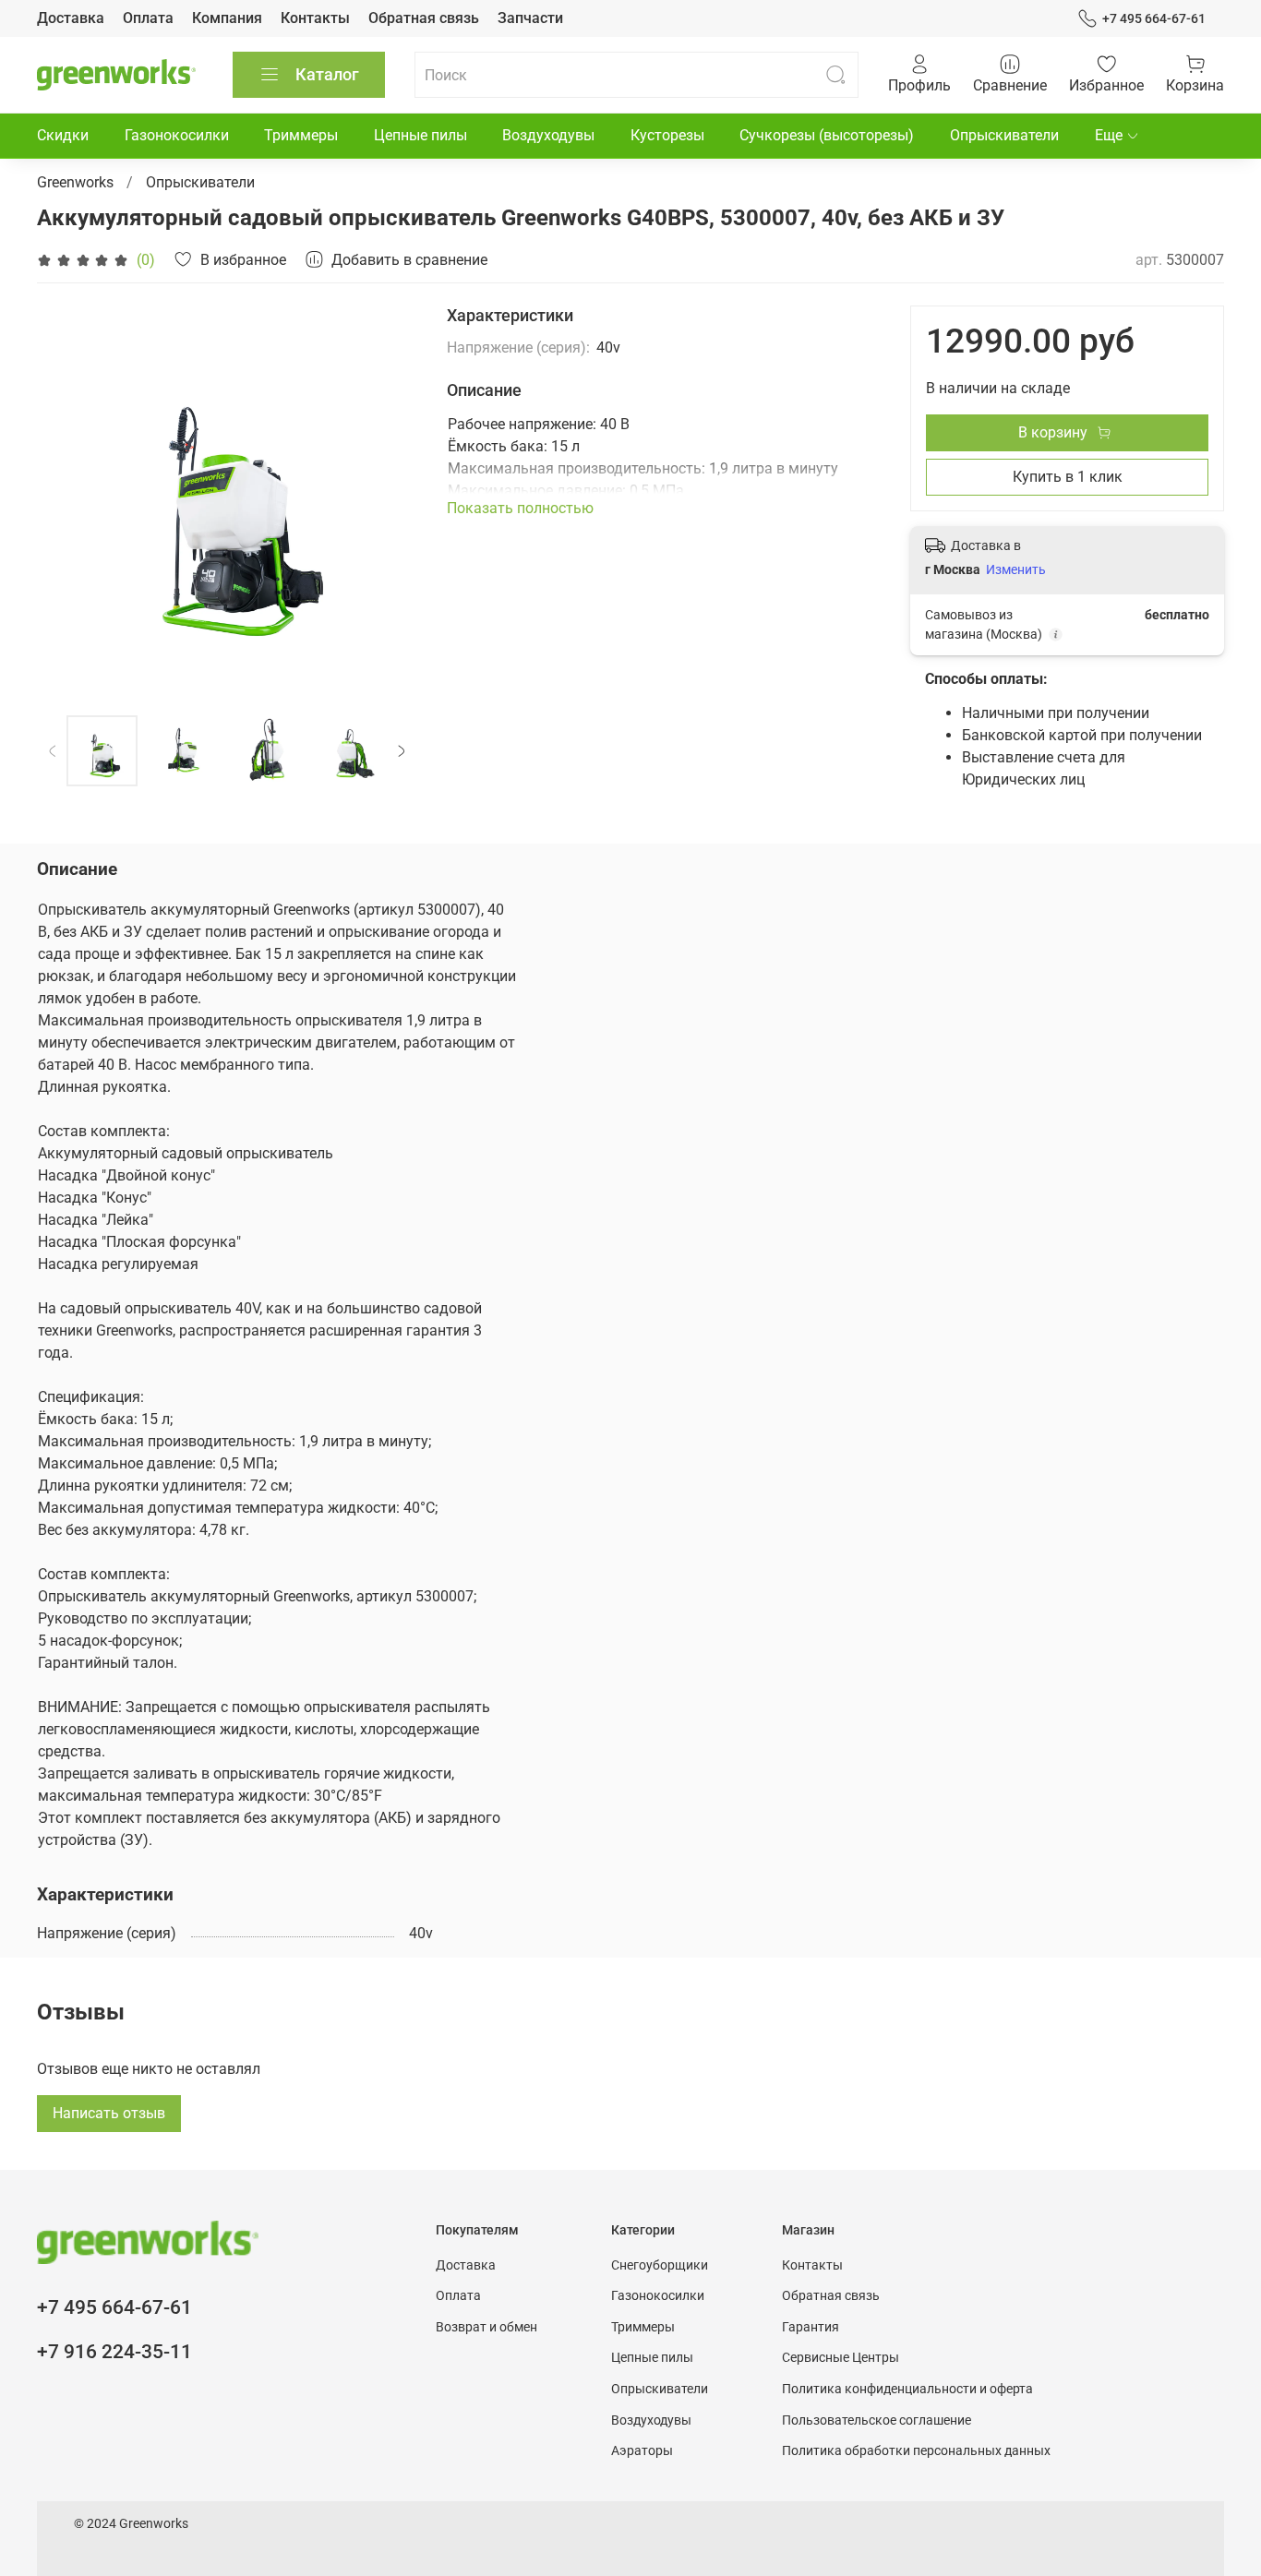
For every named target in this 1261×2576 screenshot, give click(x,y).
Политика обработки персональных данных (916, 2451)
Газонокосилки (177, 135)
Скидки (63, 135)
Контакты (315, 18)
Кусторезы (667, 135)
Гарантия (811, 2327)
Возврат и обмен (486, 2327)
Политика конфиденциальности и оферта (907, 2389)
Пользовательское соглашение (877, 2420)
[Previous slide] (66, 496)
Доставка (71, 18)
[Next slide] (388, 496)
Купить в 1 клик (1068, 477)
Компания (227, 18)
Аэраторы (642, 2451)
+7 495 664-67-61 (1154, 18)
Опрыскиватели (1004, 135)
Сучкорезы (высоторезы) (827, 135)
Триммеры (301, 135)
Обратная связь (424, 18)
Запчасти (530, 18)
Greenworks (75, 182)
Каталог (327, 74)
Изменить (1016, 569)
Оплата (148, 18)
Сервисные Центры (841, 2358)
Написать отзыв (109, 2113)
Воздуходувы (548, 135)
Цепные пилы (420, 135)
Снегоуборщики (660, 2265)
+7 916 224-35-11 (114, 2352)
